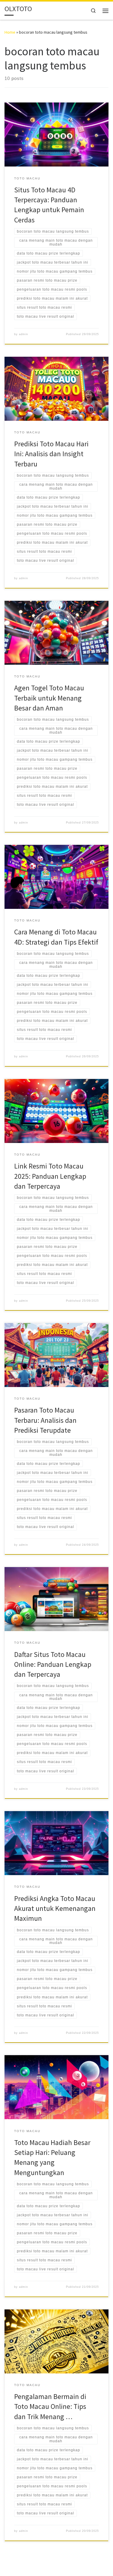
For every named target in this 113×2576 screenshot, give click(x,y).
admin (24, 334)
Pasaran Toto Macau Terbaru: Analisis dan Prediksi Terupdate (45, 1420)
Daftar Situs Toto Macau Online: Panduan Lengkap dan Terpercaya (53, 1664)
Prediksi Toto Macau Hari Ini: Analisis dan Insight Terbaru (51, 454)
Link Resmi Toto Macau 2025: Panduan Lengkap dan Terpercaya (50, 1176)
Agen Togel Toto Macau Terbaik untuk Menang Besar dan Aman (49, 698)
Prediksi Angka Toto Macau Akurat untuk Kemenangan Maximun (55, 1908)
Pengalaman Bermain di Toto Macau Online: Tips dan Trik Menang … (50, 2406)
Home (10, 32)
